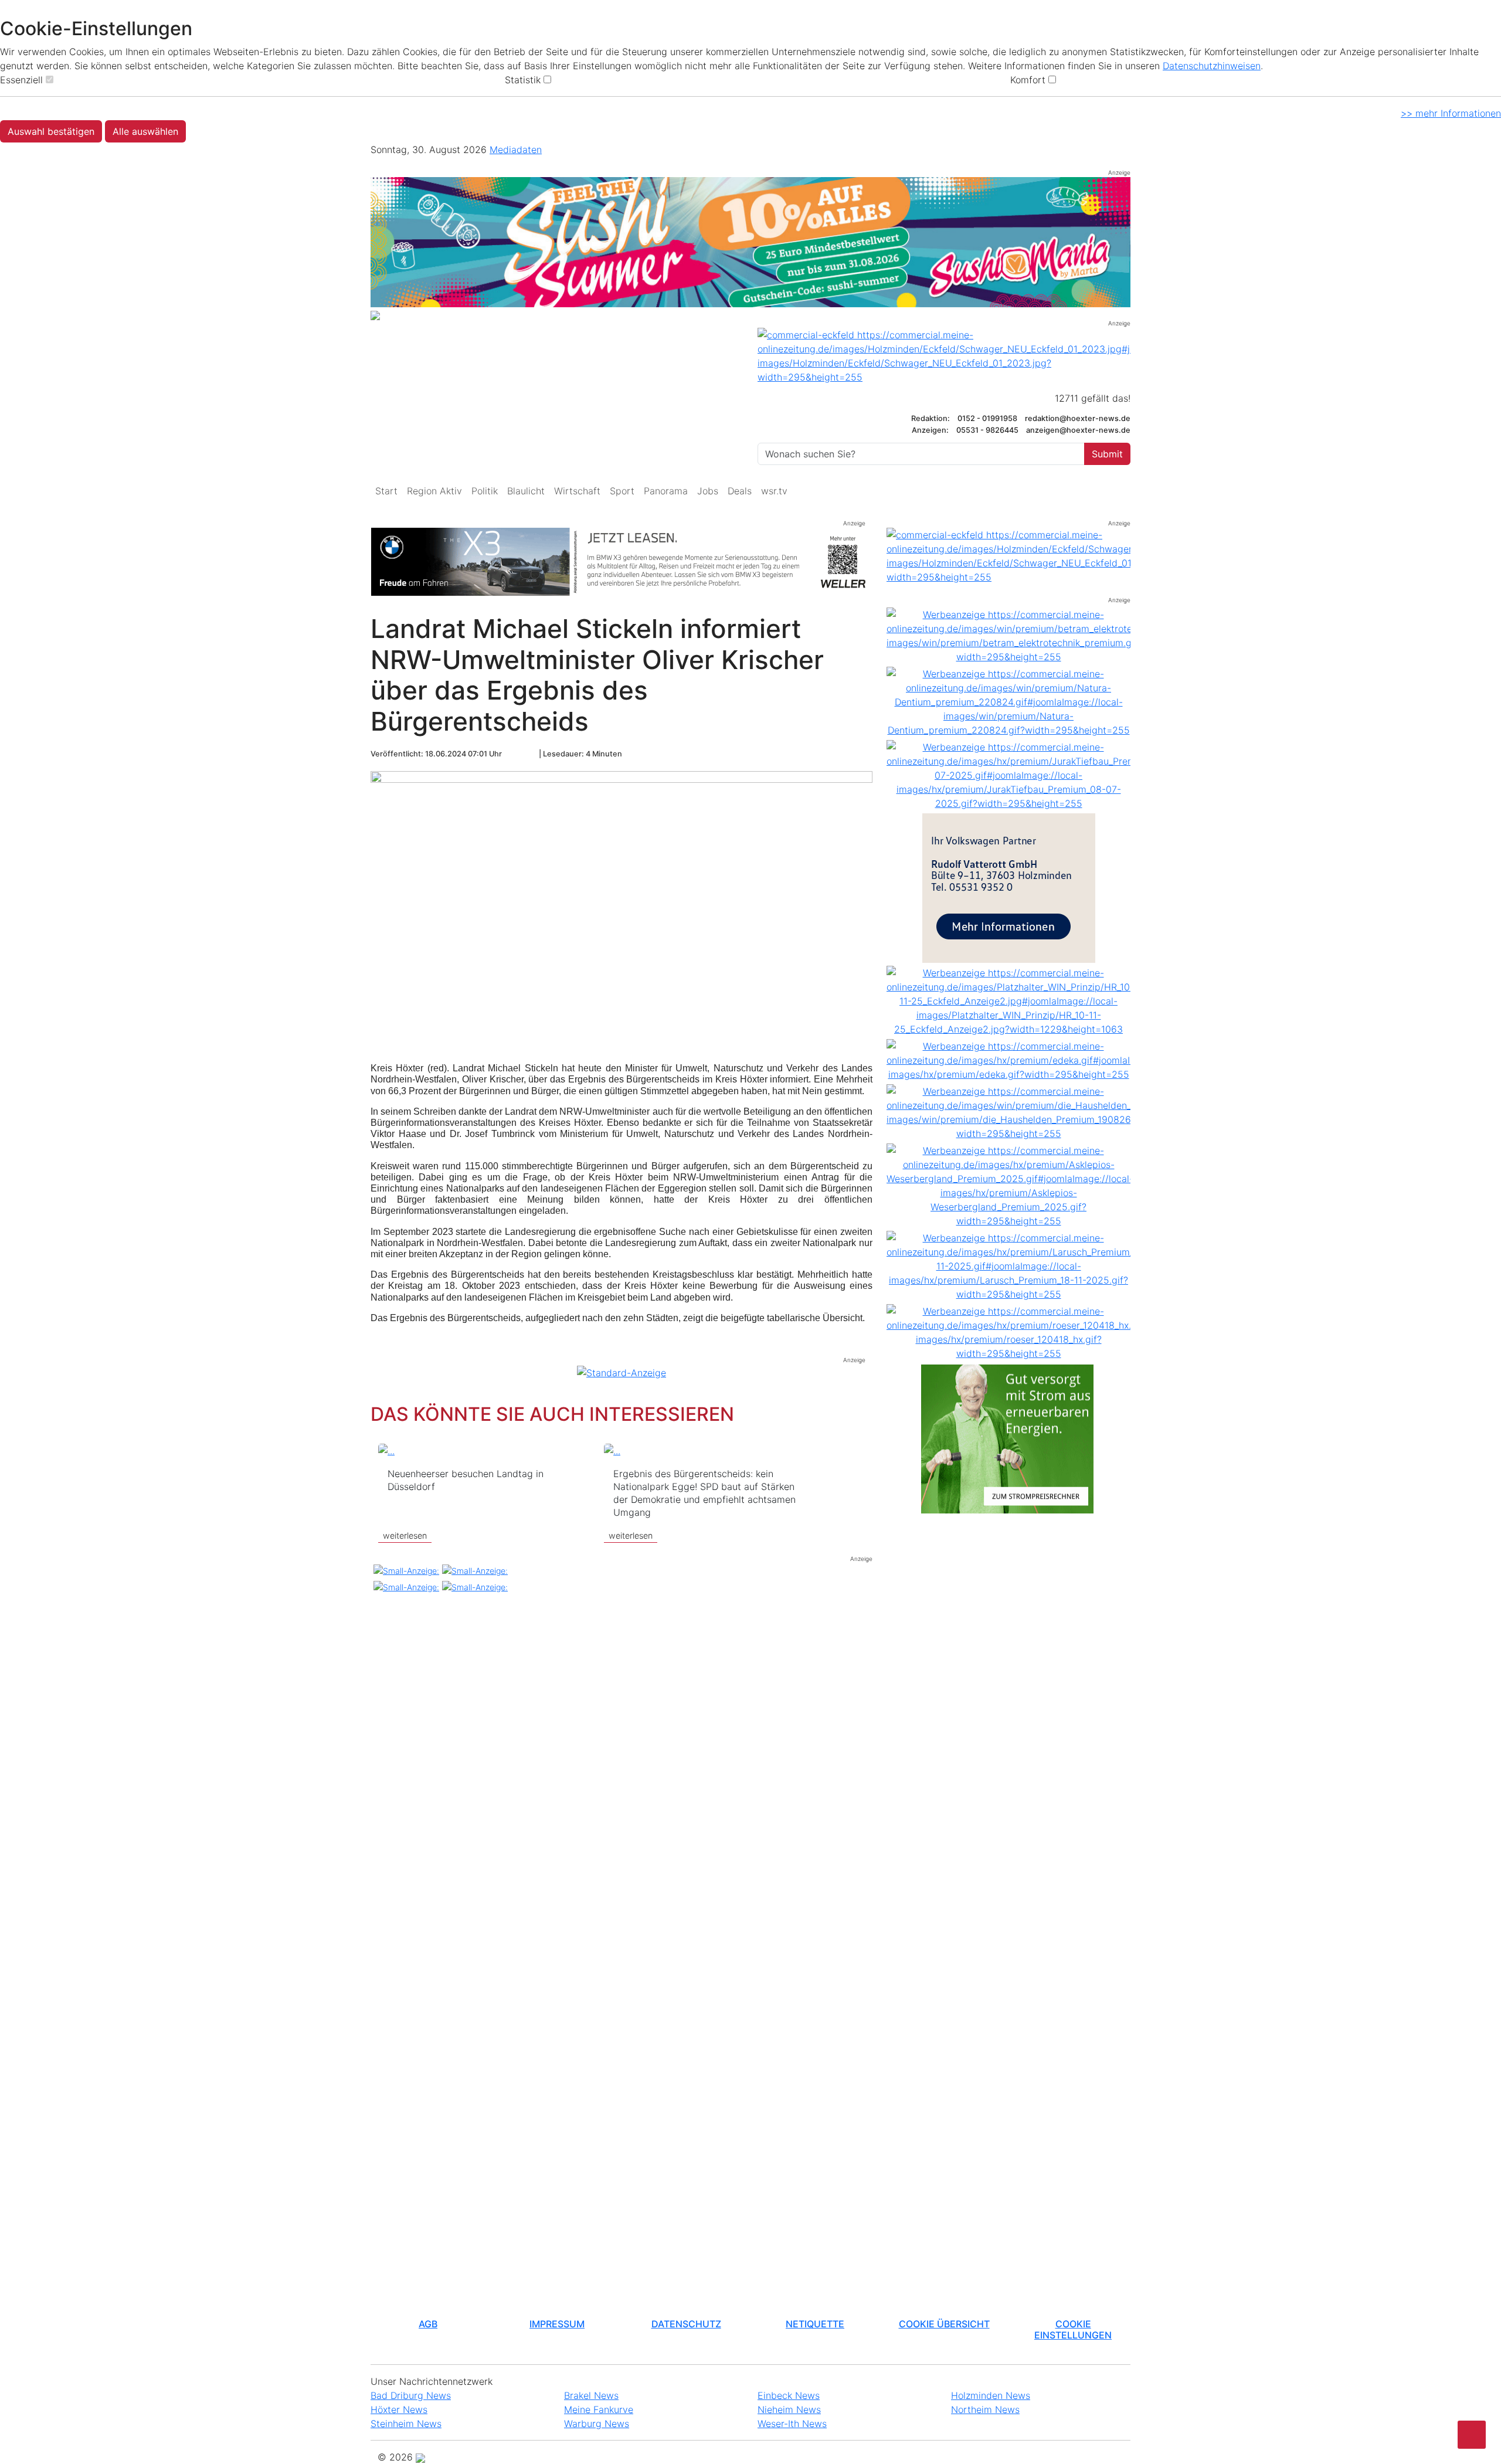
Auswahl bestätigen (51, 131)
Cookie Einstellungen (1073, 2329)
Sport (622, 491)
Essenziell (21, 80)
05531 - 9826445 (987, 430)
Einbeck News (789, 2395)
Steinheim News (406, 2424)
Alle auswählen (145, 131)
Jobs (708, 491)
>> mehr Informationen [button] (1451, 113)
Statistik (523, 80)
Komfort (1028, 80)
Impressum (557, 2324)
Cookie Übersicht (944, 2324)
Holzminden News (991, 2395)
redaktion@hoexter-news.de (1078, 418)
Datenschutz (686, 2324)
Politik (485, 491)
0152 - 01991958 (988, 418)
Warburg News (597, 2424)
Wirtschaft (577, 491)
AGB (428, 2324)
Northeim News (985, 2409)
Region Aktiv (434, 491)
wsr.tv (774, 491)
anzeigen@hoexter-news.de (1078, 430)
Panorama (666, 491)
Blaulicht (526, 491)
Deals (740, 491)
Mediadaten (516, 150)
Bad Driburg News (411, 2395)
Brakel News (591, 2395)
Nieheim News (789, 2409)
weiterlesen (405, 1535)
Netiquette (815, 2324)
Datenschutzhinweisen (1212, 66)
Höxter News (399, 2409)
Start (386, 491)
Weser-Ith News (792, 2424)
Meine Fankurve (599, 2409)
